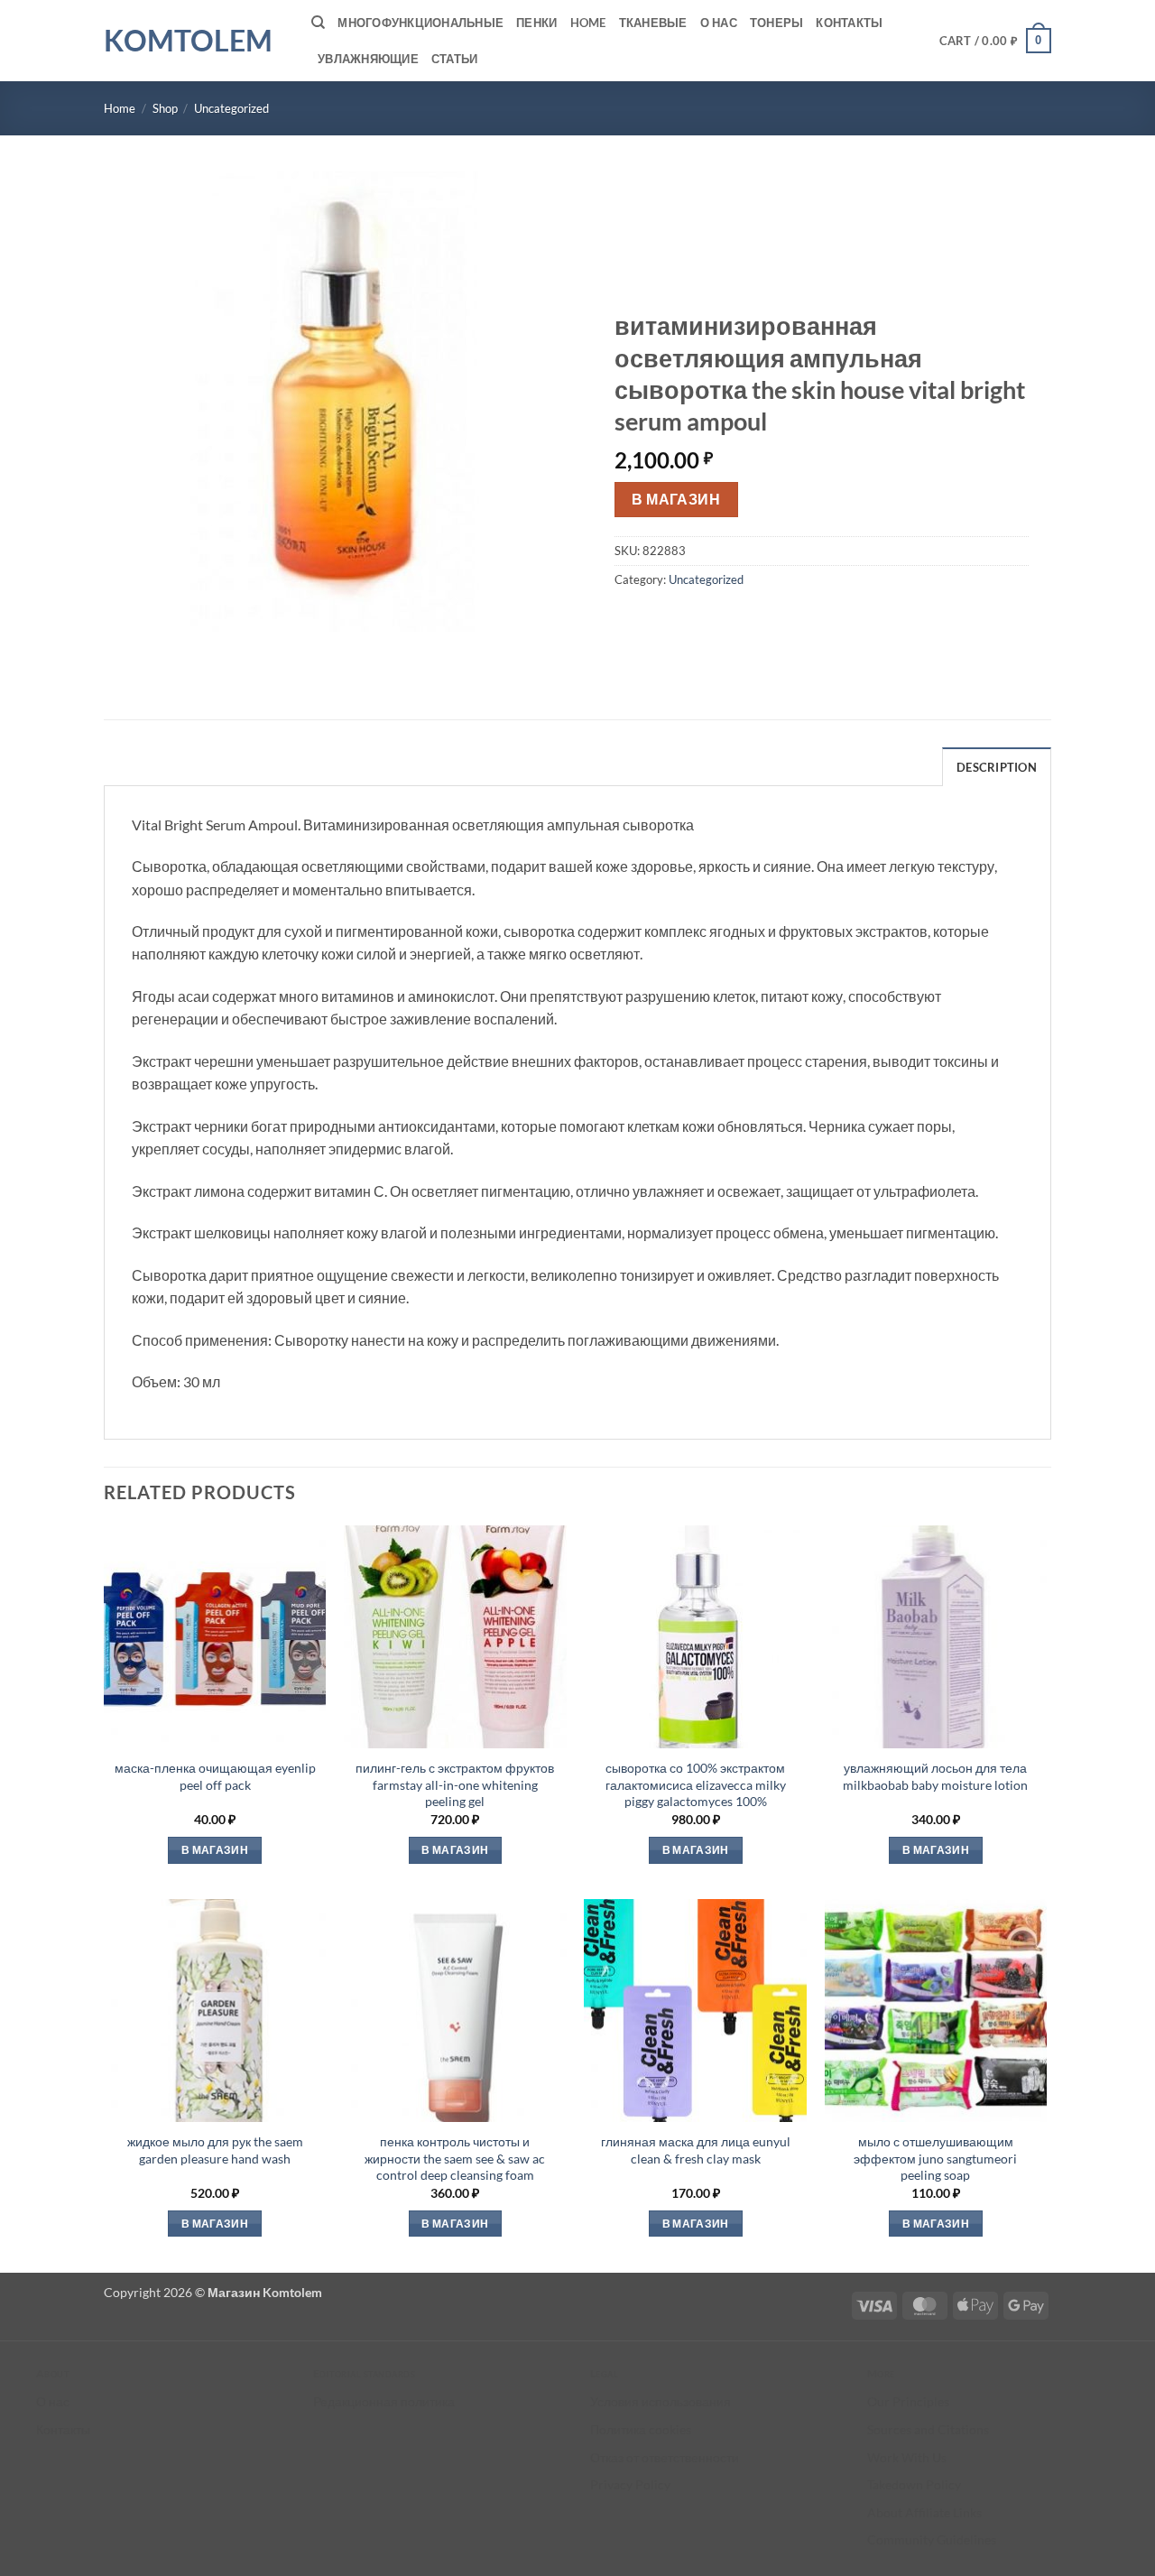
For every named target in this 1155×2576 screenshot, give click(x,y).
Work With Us (907, 2457)
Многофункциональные (420, 23)
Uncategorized (231, 108)
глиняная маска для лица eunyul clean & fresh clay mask (696, 2150)
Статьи (455, 59)
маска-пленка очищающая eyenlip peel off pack (215, 1776)
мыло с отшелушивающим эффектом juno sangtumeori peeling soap (935, 2158)
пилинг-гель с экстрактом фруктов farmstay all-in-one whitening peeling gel (455, 1784)
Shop (165, 108)
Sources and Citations (928, 2429)
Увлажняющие (368, 59)
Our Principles (908, 2401)
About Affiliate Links (924, 2512)
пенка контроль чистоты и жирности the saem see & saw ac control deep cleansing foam (455, 2158)
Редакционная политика (384, 2401)
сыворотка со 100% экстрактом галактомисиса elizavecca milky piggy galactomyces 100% (696, 1784)
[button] (996, 41)
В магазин (676, 499)
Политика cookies (641, 2429)
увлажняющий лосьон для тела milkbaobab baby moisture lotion (935, 1776)
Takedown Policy (914, 2484)
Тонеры (777, 23)
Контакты (849, 23)
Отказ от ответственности (665, 2457)
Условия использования (661, 2401)
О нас (719, 23)
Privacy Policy (630, 2484)
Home (588, 23)
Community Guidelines (932, 2539)
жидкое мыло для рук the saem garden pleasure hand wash (215, 2150)
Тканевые (653, 23)
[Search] (318, 23)
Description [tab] (997, 767)
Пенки (536, 23)
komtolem (188, 41)
